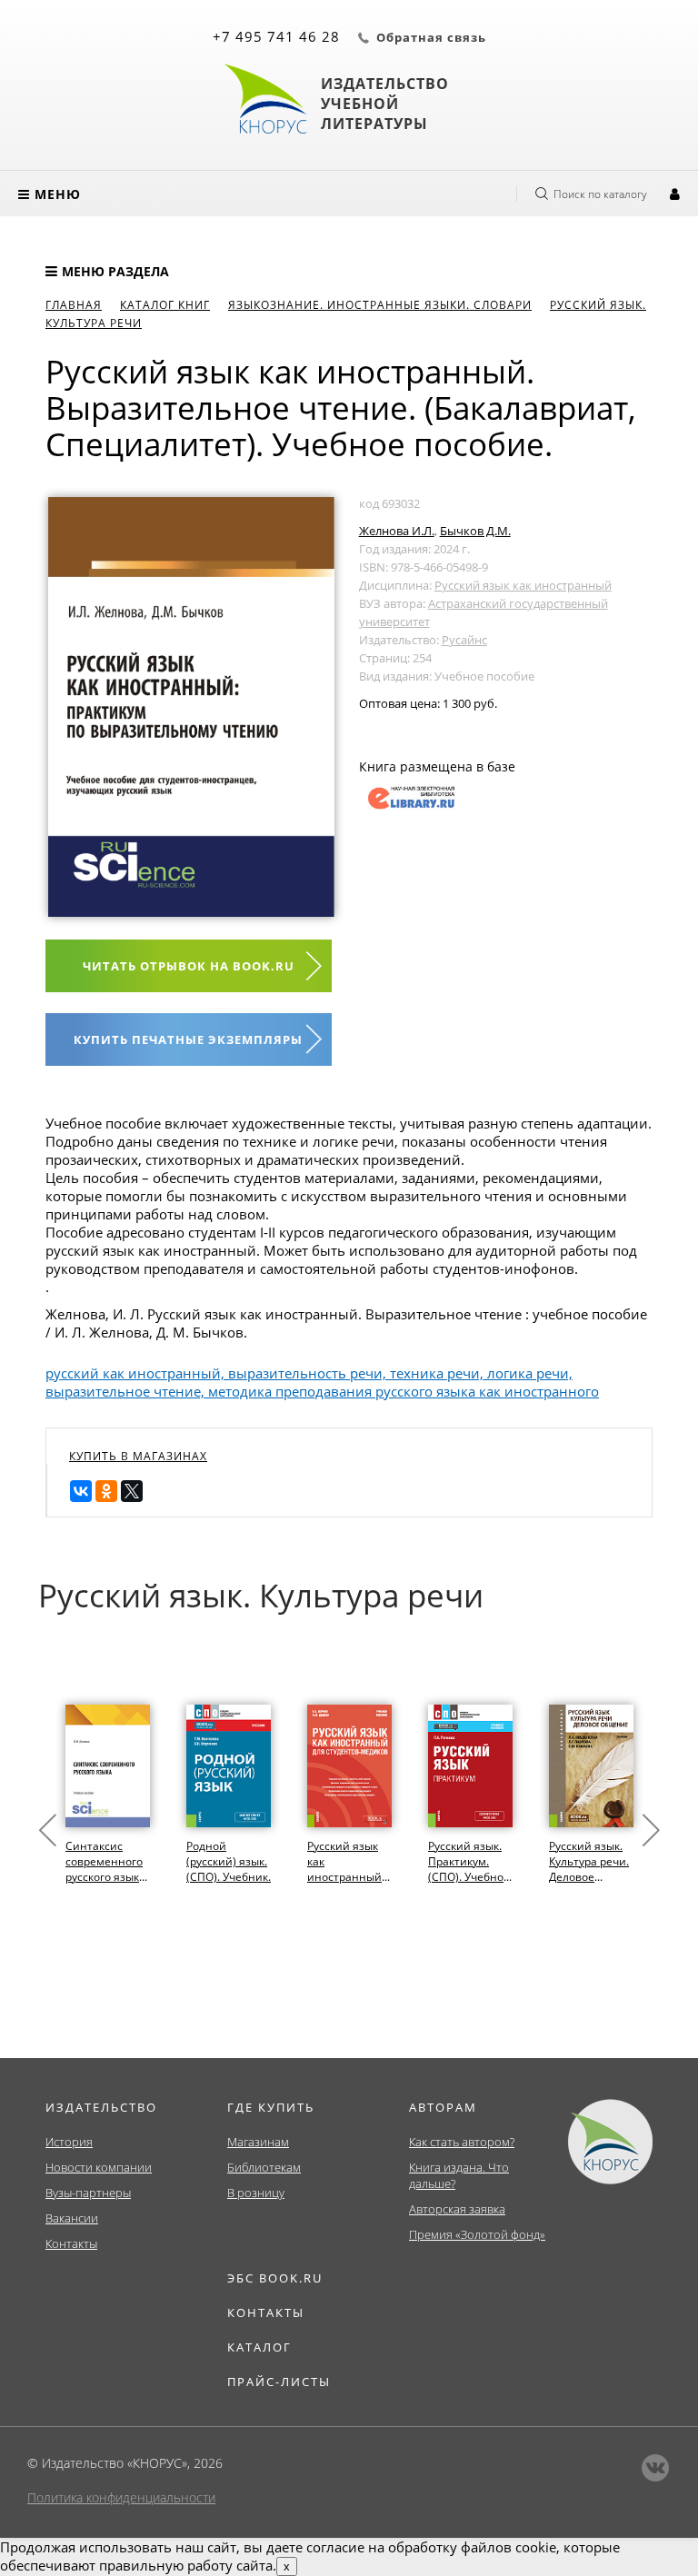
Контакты (71, 2243)
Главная (74, 305)
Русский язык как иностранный (523, 585)
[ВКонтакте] (81, 1491)
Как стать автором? (462, 2142)
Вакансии (72, 2218)
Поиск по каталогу (600, 194)
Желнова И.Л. (397, 531)
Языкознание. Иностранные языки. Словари (380, 305)
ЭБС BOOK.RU (275, 2278)
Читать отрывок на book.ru (189, 966)
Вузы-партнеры (88, 2193)
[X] (132, 1491)
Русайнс (464, 640)
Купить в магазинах (138, 1456)
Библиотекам (264, 2167)
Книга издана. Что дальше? (459, 2175)
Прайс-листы (279, 2382)
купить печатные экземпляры (188, 1039)
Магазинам (258, 2142)
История (69, 2142)
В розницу (256, 2193)
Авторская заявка (457, 2209)
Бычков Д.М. (475, 531)
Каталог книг (165, 305)
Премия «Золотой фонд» (477, 2234)
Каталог (259, 2347)
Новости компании (99, 2167)
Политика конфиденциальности (121, 2497)
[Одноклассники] (106, 1491)
